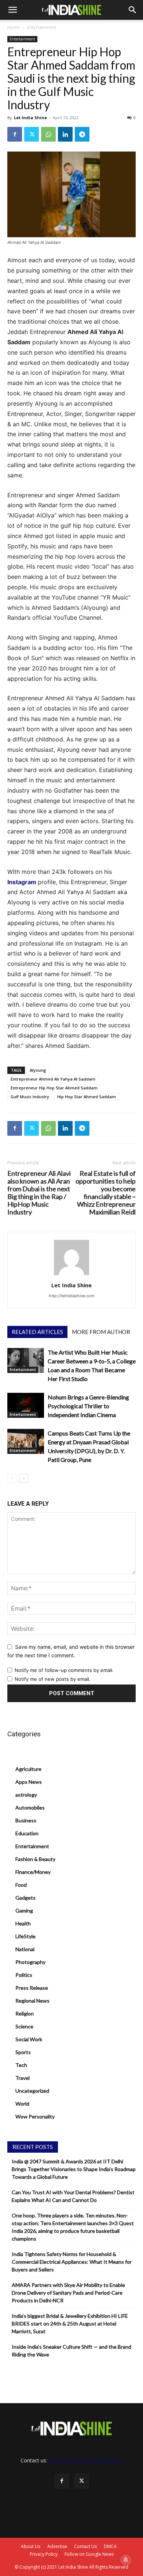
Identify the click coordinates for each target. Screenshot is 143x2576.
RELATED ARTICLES (37, 1332)
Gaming (24, 1910)
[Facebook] (15, 134)
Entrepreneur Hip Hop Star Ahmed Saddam (54, 1088)
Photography (30, 1962)
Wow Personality (35, 2116)
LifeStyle (25, 1936)
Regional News (32, 2001)
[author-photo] (71, 1275)
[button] (12, 10)
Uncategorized (32, 2091)
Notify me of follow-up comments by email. (64, 1670)
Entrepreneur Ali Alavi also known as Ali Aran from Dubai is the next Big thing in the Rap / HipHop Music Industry (39, 1193)
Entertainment (42, 27)
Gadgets (25, 1898)
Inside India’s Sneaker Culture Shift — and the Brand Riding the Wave (71, 2351)
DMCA (110, 2546)
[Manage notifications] (126, 2560)
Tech (21, 2065)
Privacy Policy (44, 2554)
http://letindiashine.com (72, 1296)
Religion (25, 2013)
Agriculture (28, 1769)
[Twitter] (32, 134)
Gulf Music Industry (30, 1097)
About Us (31, 2546)
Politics (24, 1975)
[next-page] (24, 1478)
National (25, 1949)
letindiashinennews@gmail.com (86, 2460)
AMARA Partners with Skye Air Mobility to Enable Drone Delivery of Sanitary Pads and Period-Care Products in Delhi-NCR (68, 2293)
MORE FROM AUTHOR (101, 1332)
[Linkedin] (65, 134)
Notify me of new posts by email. (53, 1679)
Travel (23, 2078)
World (22, 2104)
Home (14, 27)
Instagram (22, 882)
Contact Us (85, 2546)
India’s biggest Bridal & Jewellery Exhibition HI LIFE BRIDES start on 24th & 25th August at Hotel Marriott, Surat (70, 2324)
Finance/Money (33, 1872)
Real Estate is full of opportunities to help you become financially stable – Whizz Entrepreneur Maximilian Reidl (106, 1193)
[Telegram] (82, 134)
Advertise (57, 2546)
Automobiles (30, 1808)
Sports (23, 2052)
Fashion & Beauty (35, 1859)
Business (26, 1820)
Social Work (29, 2039)
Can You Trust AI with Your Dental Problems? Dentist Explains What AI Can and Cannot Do (73, 2196)
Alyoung (38, 1070)
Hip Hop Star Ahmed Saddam (87, 1097)
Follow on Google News (89, 2554)
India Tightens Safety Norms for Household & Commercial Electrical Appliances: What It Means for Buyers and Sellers (72, 2262)
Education (27, 1833)
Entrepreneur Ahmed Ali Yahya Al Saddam (53, 1079)
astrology (26, 1795)
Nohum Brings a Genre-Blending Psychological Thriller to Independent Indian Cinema (88, 1406)
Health (23, 1923)
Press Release (32, 1988)
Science (24, 2026)
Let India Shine (30, 118)
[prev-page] (12, 1478)
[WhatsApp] (48, 134)
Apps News (29, 1782)
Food (21, 1885)
